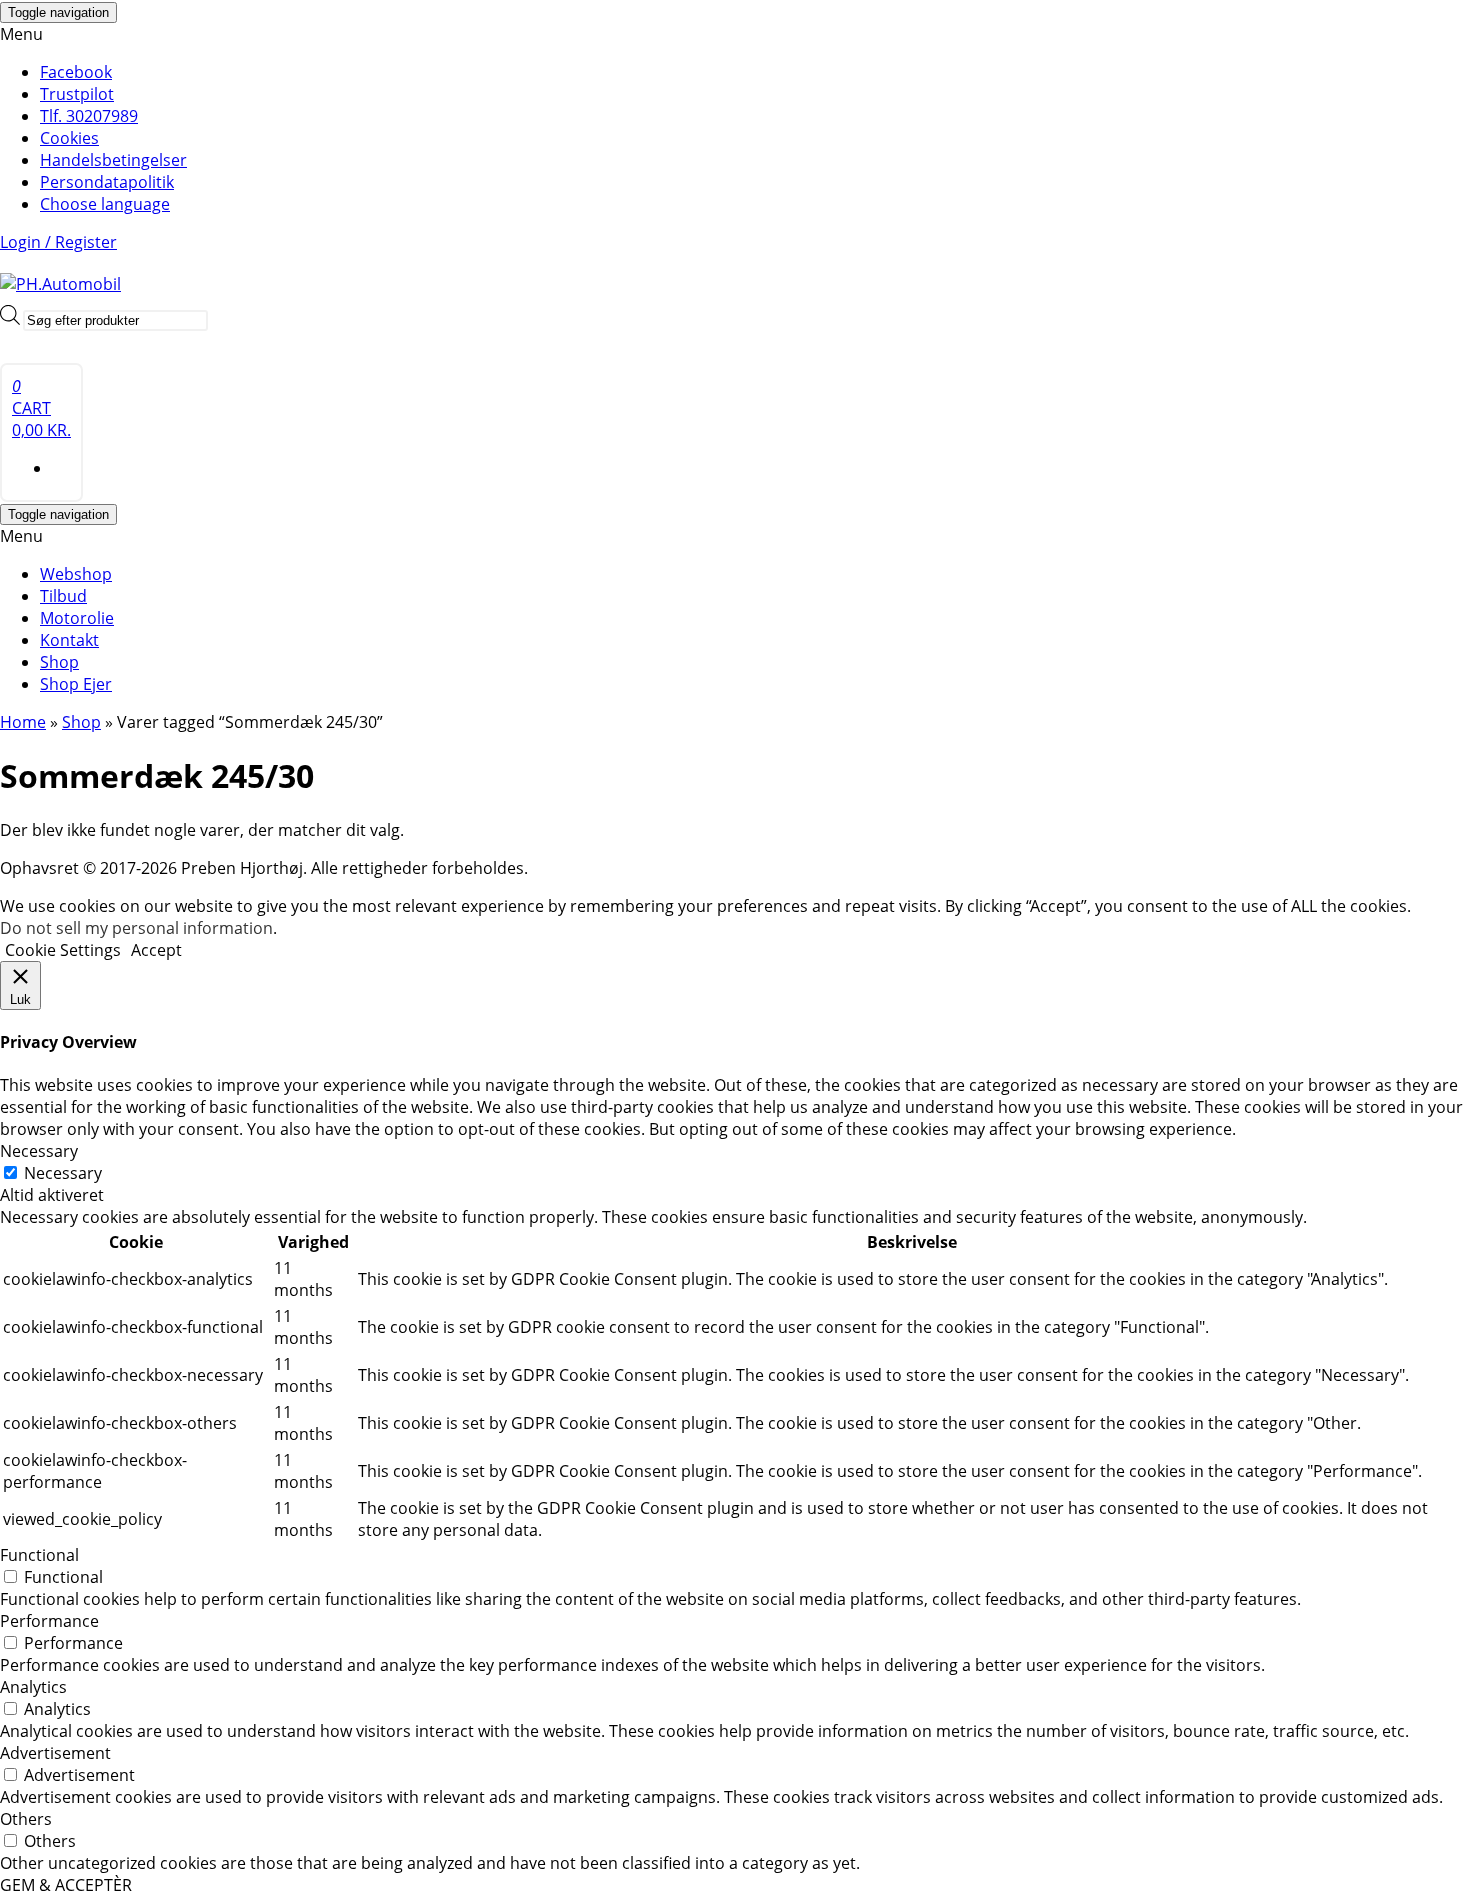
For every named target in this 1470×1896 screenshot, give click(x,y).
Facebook (76, 72)
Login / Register (58, 242)
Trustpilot (77, 94)
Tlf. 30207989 (89, 116)
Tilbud (63, 596)
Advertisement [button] (55, 1753)
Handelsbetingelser (113, 160)
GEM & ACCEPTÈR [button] (66, 1885)
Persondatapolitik (107, 182)
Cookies (69, 138)
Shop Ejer (76, 684)
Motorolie (77, 618)
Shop (59, 662)
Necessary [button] (39, 1151)
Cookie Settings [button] (63, 950)
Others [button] (26, 1819)
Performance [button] (49, 1621)
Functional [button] (39, 1555)
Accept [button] (156, 950)
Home (23, 722)
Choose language (105, 204)
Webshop (76, 574)
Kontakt (69, 640)
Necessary (63, 1173)
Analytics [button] (33, 1687)
